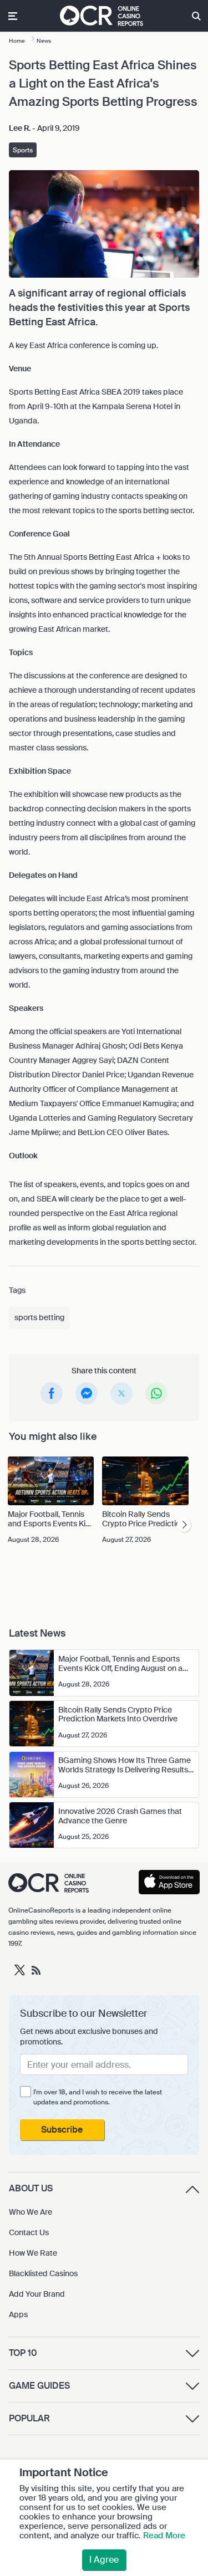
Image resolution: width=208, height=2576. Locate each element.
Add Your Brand (37, 2294)
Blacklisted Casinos (43, 2273)
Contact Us (29, 2232)
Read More (164, 2536)
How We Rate (33, 2253)
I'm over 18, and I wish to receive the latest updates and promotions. (98, 2097)
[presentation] (184, 1525)
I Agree (104, 2560)
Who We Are (31, 2212)
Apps (18, 2314)
